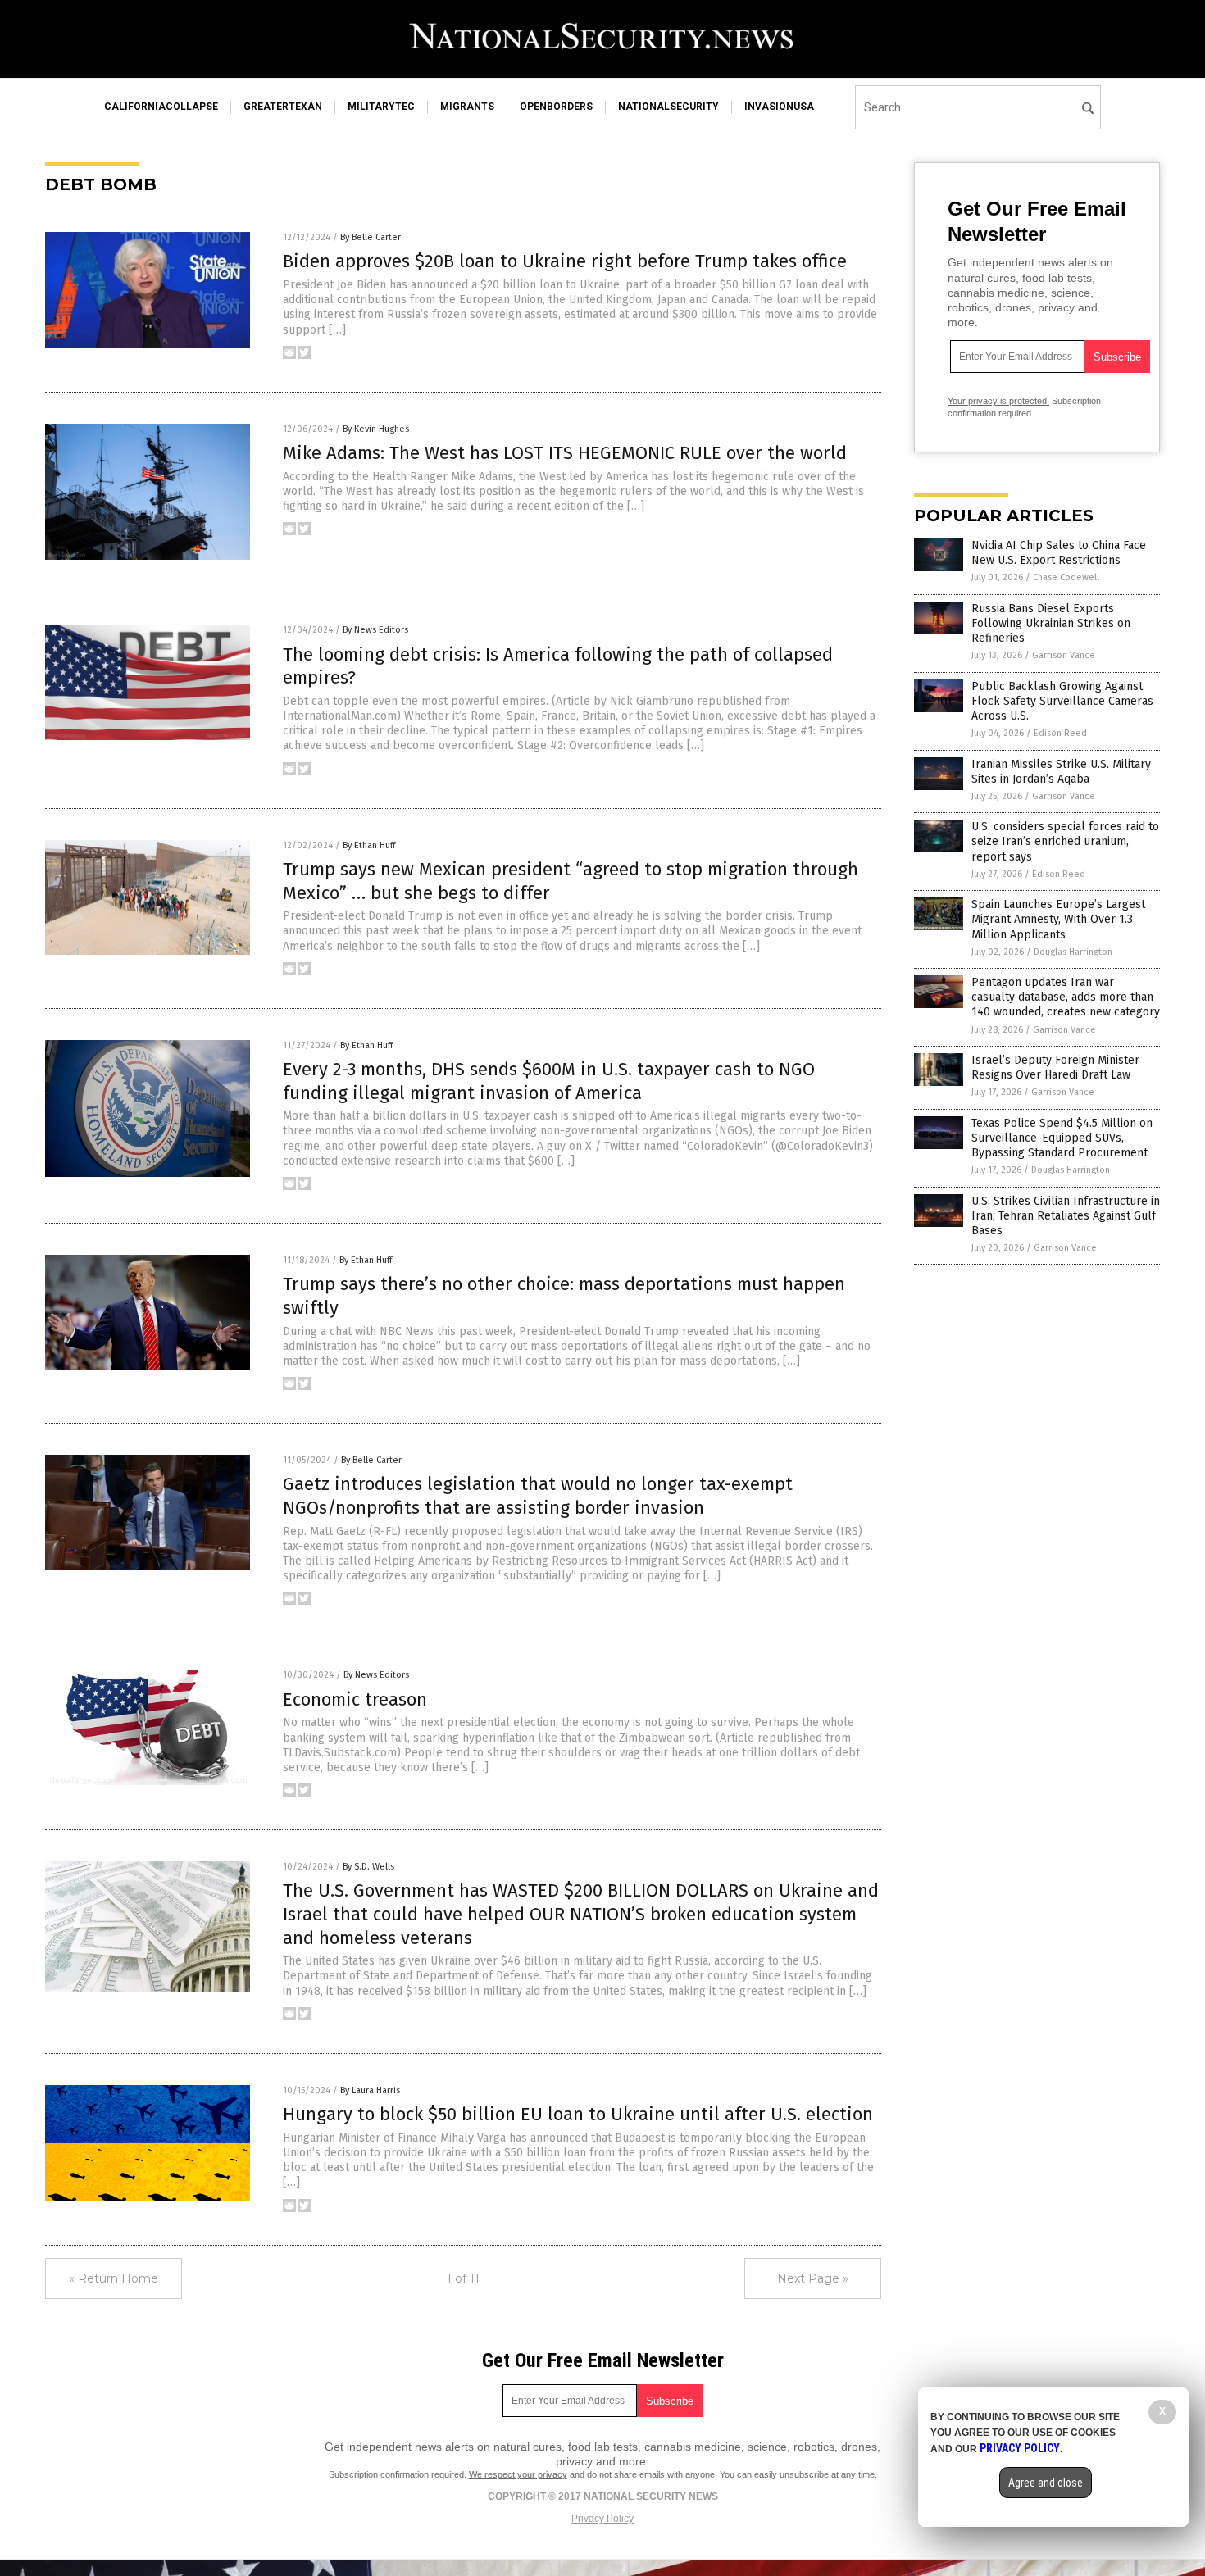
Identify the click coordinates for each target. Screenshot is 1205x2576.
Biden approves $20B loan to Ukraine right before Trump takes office (565, 261)
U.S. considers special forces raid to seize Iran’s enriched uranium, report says (1065, 841)
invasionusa (779, 107)
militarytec (381, 107)
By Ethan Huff (369, 845)
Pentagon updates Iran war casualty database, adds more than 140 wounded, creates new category (1066, 997)
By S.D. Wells (368, 1867)
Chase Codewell (1066, 577)
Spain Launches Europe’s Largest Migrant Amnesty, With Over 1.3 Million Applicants (1058, 919)
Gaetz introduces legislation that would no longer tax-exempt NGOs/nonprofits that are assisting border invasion (538, 1496)
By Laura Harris (370, 2090)
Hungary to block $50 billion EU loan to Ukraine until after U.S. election (578, 2114)
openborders (556, 107)
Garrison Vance (1064, 655)
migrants (467, 107)
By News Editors (375, 630)
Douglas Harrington (1073, 952)
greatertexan (283, 107)
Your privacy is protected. (998, 401)
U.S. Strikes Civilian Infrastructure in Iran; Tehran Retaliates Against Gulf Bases (1066, 1216)
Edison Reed (1060, 733)
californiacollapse (161, 107)
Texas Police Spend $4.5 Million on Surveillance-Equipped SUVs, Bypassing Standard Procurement (1062, 1138)
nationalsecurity (668, 107)
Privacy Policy (602, 2519)
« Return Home (114, 2278)
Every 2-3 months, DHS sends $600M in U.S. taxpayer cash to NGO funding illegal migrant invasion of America (549, 1081)
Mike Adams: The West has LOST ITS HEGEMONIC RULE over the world (565, 453)
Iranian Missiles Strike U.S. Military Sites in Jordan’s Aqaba (1061, 772)
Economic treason (355, 1699)
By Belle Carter (371, 237)
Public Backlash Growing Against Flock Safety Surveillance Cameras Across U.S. (1062, 701)
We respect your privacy (518, 2474)
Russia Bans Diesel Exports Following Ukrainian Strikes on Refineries (1051, 623)
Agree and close (1046, 2483)
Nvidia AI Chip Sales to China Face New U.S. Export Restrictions (1059, 553)
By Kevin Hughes (376, 429)
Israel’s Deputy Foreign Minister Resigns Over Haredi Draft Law (1055, 1068)
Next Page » (813, 2278)
